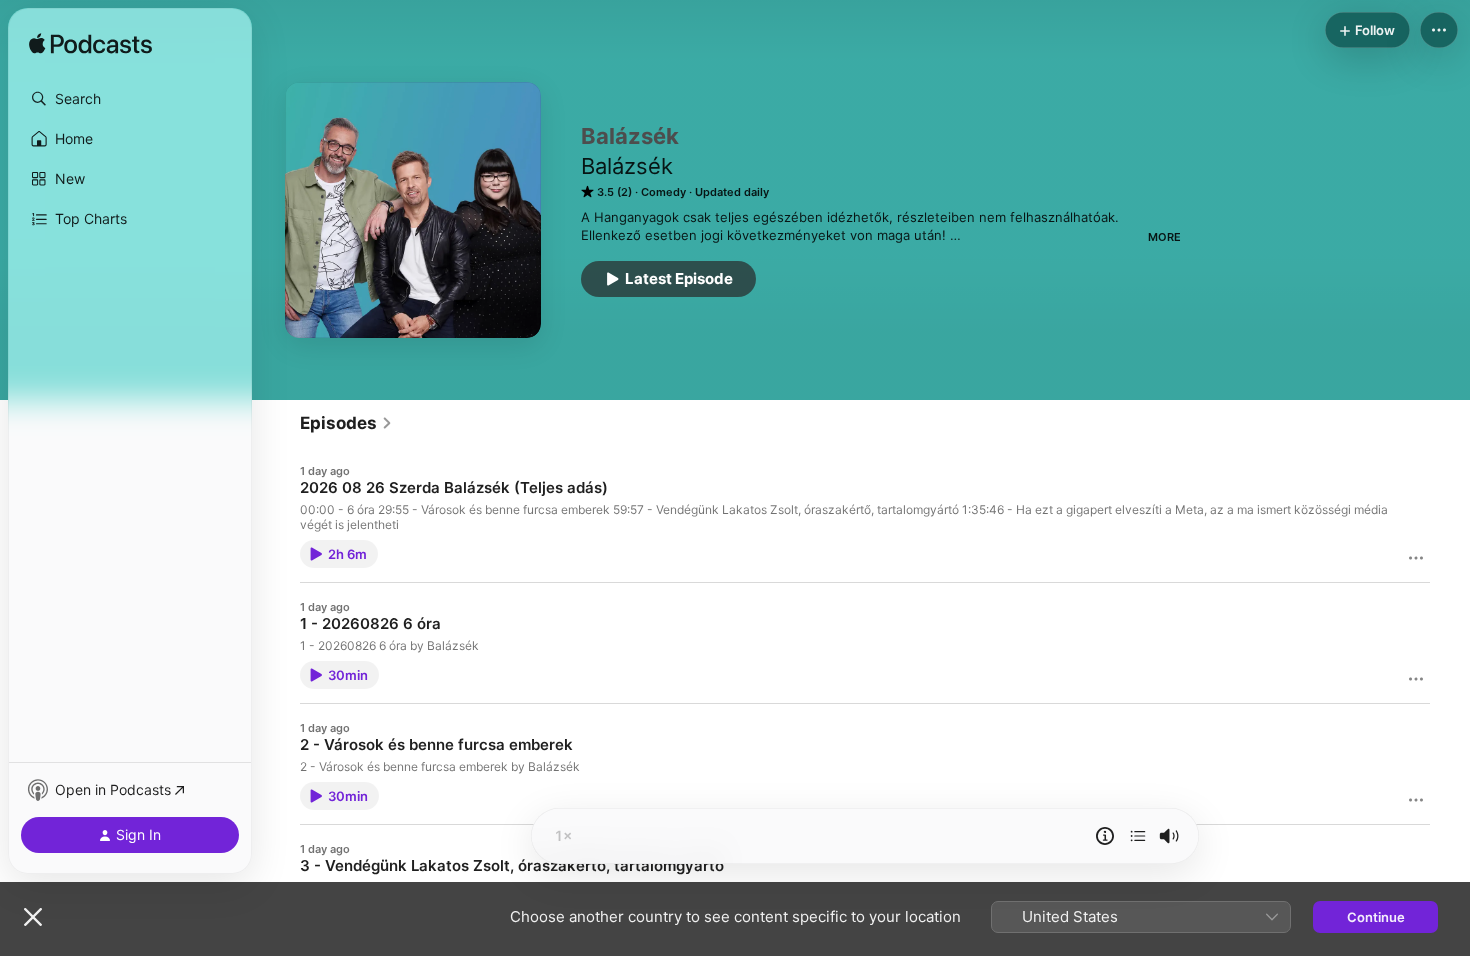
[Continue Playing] (1138, 836)
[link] (346, 423)
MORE (1164, 237)
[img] (90, 45)
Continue (1376, 917)
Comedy (663, 192)
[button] (130, 99)
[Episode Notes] (1105, 836)
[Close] (33, 917)
